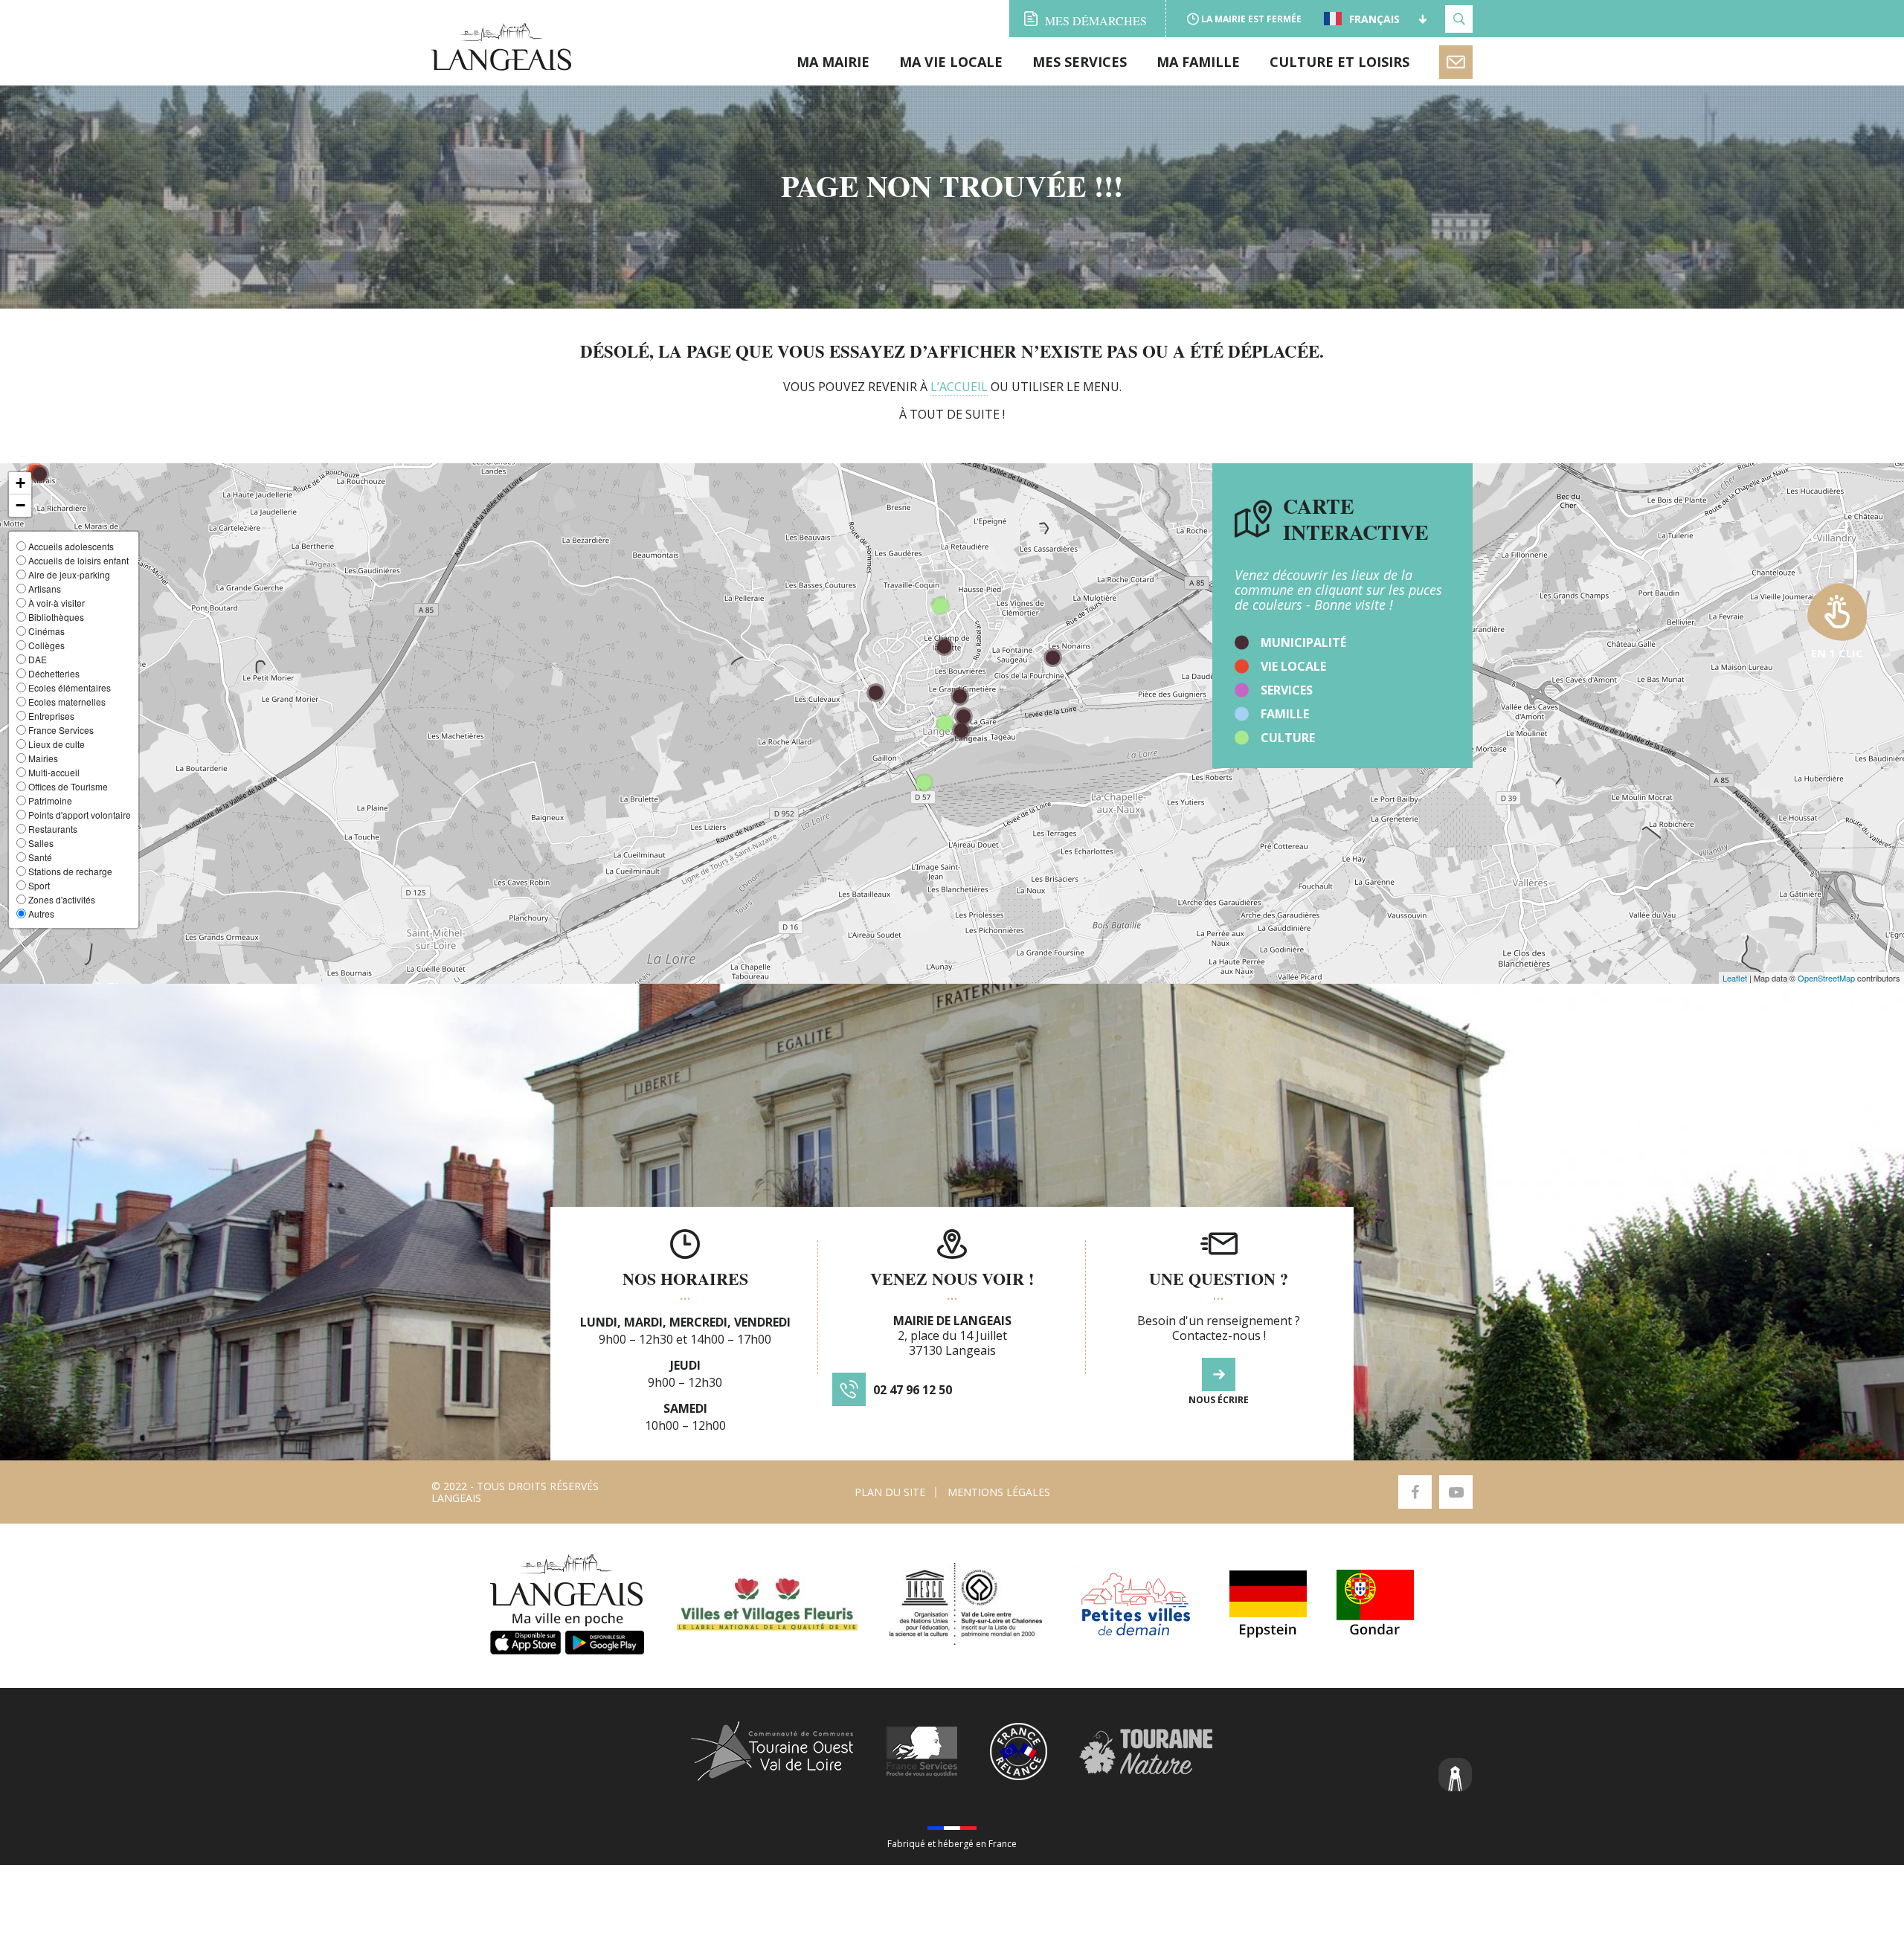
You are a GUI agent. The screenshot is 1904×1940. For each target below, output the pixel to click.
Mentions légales (999, 1492)
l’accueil (959, 387)
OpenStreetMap (1826, 978)
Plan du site (890, 1492)
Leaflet (1735, 978)
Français (1374, 19)
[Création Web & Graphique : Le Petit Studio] (1456, 1776)
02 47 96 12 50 (913, 1390)
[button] (20, 483)
